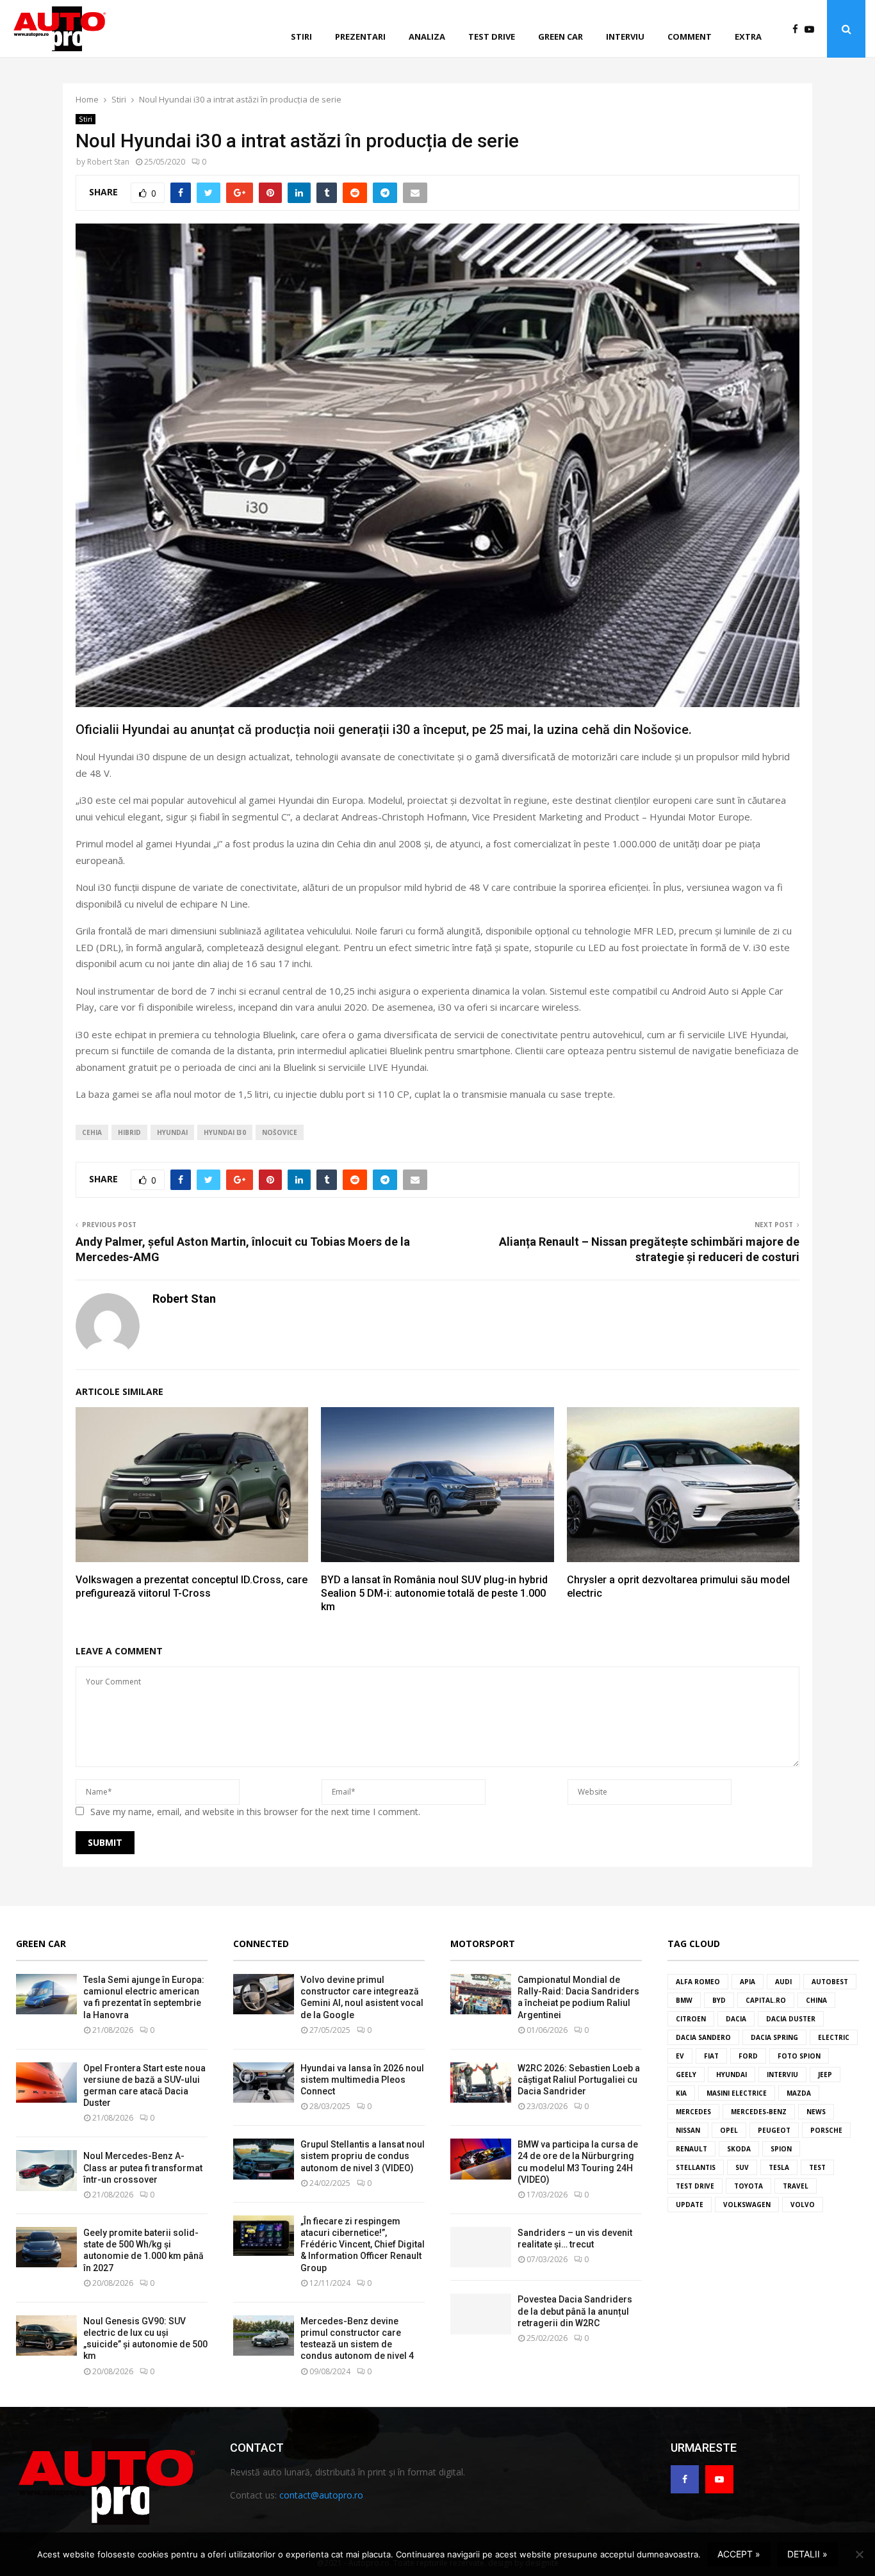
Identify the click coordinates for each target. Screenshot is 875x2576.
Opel (729, 2130)
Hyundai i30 (225, 1132)
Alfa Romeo (698, 1982)
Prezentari (360, 37)
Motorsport (483, 1944)
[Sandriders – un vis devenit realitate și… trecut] (481, 2247)
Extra (748, 37)
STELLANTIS (696, 2167)
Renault (691, 2149)
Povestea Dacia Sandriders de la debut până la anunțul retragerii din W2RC (575, 2311)
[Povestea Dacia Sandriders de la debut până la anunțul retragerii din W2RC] (481, 2314)
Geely (686, 2075)
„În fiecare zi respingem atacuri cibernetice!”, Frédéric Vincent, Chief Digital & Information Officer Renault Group (363, 2245)
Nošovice (280, 1132)
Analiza (427, 37)
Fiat (711, 2056)
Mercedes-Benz (759, 2112)
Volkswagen (747, 2205)
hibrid (129, 1132)
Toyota (748, 2186)
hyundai (172, 1132)
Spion (781, 2149)
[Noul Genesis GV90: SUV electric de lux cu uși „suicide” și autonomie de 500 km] (46, 2336)
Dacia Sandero (703, 2037)
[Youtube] (813, 29)
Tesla (779, 2167)
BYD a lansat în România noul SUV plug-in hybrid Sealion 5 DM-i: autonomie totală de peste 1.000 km (434, 1593)
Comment (690, 37)
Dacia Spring (774, 2037)
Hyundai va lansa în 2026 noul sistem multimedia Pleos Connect (362, 2080)
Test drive (492, 37)
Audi (783, 1982)
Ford (748, 2056)
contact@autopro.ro (321, 2495)
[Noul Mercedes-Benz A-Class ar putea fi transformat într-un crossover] (46, 2170)
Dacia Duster (791, 2019)
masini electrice (737, 2093)
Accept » (739, 2554)
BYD (719, 2000)
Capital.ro (766, 2000)
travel (796, 2186)
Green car (560, 37)
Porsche (826, 2130)
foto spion (799, 2056)
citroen (691, 2019)
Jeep (825, 2075)
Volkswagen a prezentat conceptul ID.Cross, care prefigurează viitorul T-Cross (192, 1586)
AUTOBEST (830, 1982)
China (816, 2000)
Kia (681, 2093)
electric (834, 2037)
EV (680, 2056)
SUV (742, 2167)
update (690, 2205)
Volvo (803, 2205)
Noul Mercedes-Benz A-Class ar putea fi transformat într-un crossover (143, 2167)
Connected (261, 1944)
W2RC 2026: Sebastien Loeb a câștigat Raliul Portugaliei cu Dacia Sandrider (579, 2080)
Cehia (92, 1132)
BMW (684, 2000)
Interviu (625, 37)
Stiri (301, 37)
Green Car (41, 1944)
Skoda (739, 2149)
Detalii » (807, 2554)
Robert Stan (108, 162)
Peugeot (774, 2130)
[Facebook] (798, 29)
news (816, 2112)
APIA (748, 1982)
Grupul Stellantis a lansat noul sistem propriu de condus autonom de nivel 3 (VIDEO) (363, 2156)
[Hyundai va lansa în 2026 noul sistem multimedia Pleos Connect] (264, 2083)
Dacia (736, 2019)
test (817, 2167)
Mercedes (693, 2112)
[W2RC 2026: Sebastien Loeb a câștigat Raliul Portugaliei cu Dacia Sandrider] (481, 2083)
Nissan (688, 2130)
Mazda (799, 2093)
